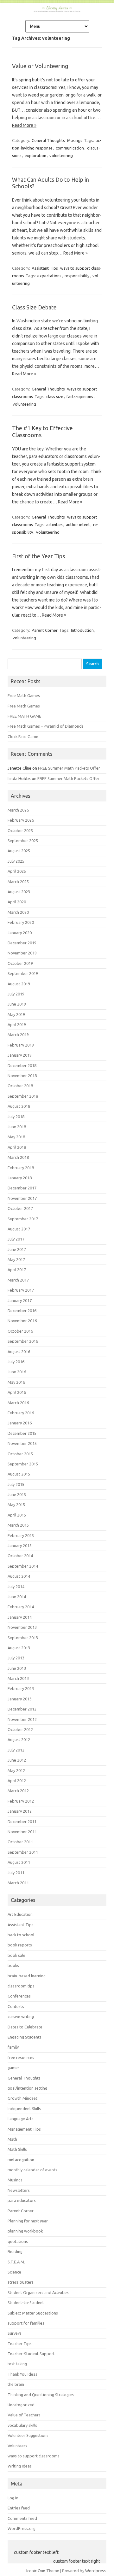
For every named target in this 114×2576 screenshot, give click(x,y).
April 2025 (17, 871)
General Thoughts (48, 140)
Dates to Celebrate (25, 2027)
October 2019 (20, 963)
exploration (35, 155)
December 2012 (22, 1709)
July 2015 (16, 1484)
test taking (17, 2364)
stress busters (21, 2282)
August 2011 (19, 1862)
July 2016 (16, 1362)
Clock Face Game (23, 736)
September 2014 (23, 1566)
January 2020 (20, 933)
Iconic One (36, 2571)
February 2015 (21, 1535)
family (13, 2047)
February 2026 (21, 820)
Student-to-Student (26, 2303)
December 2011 (22, 1822)
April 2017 (17, 1270)
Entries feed (19, 2508)
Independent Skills (24, 2109)
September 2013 (23, 1638)
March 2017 (18, 1280)
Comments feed (22, 2518)
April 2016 (17, 1392)
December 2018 (22, 1065)
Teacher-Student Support (31, 2354)
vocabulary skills (22, 2425)
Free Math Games (24, 695)
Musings (75, 140)
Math (12, 2139)
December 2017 (22, 1188)
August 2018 (19, 1106)
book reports (20, 1945)
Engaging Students (25, 2037)
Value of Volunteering (40, 66)
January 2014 (20, 1617)
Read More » (24, 125)
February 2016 (21, 1413)
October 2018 (20, 1086)
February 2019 (21, 1045)
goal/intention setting (27, 2088)
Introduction (82, 630)
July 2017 (16, 1239)
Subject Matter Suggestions (33, 2313)
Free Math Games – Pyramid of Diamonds (46, 726)
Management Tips (24, 2129)
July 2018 (16, 1117)
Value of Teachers (24, 2415)
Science (14, 2272)
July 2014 (16, 1587)
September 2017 (23, 1219)
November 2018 (22, 1076)
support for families (26, 2323)
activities (54, 525)
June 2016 (17, 1372)
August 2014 (19, 1576)
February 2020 (21, 922)
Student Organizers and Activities (38, 2292)
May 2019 (16, 1014)
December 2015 (22, 1433)
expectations (49, 276)
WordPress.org (22, 2528)
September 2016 (23, 1341)
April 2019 (17, 1024)
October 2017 (20, 1208)
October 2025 (20, 830)
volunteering (61, 155)
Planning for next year (28, 2221)
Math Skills (17, 2149)
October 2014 (20, 1556)
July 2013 (16, 1658)
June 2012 (17, 1760)
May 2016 (16, 1382)
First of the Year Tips (38, 556)
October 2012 (20, 1729)
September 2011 (23, 1852)
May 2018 (16, 1137)
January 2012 (20, 1811)
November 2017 (22, 1198)
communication (70, 148)
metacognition (21, 2160)
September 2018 (23, 1096)
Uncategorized (21, 2405)
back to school (21, 1935)
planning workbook (25, 2231)
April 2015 (17, 1515)
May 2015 (16, 1505)
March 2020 (18, 912)
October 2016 (20, 1331)
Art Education (20, 1914)
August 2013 (19, 1648)
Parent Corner (45, 630)
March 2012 (18, 1791)
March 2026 (18, 810)
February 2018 (21, 1168)
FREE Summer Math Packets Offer (69, 768)
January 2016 (20, 1423)
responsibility (77, 276)
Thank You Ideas (22, 2374)
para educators (22, 2200)
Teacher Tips (20, 2344)
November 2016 (22, 1321)
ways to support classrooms (34, 2456)
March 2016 (18, 1403)
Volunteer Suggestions (28, 2435)
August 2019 (19, 984)
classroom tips (21, 1986)
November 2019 (22, 953)
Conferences (19, 1996)
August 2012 (19, 1740)
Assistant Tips (45, 268)
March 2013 (18, 1678)
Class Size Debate (34, 307)
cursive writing (21, 2016)
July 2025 (16, 861)
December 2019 (22, 943)
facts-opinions (80, 396)
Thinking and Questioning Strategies (41, 2395)
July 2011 (16, 1873)
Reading (15, 2251)
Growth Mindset (22, 2098)
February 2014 (21, 1607)
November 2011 (22, 1832)
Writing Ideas (20, 2466)
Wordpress (95, 2571)
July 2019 (16, 994)
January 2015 (20, 1546)
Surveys (15, 2333)
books (13, 1965)
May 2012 (16, 1770)
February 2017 (21, 1290)
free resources (21, 2057)
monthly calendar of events (32, 2170)
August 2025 (19, 851)
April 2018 (17, 1147)
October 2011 (20, 1842)
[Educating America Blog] (57, 10)
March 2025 (18, 882)
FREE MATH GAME (24, 716)
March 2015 (18, 1525)
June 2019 (17, 1004)
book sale (16, 1955)
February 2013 (21, 1688)
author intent (78, 525)
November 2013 (22, 1627)
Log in (13, 2498)
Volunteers (17, 2446)
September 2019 (23, 973)
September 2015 (23, 1464)
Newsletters (19, 2190)
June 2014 (17, 1597)
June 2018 (17, 1127)
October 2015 (20, 1454)
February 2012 (21, 1801)
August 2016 (19, 1352)
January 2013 (20, 1699)
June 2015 (17, 1494)
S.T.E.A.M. (16, 2262)
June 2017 (17, 1249)
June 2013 (17, 1668)
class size (55, 396)
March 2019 (18, 1035)
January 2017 (20, 1300)
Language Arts (21, 2119)
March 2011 (18, 1883)
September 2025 (23, 841)
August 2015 (19, 1474)
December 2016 (22, 1311)
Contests (16, 2006)
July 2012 (16, 1750)
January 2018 (20, 1178)
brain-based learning (27, 1976)
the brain (16, 2384)
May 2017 (16, 1259)
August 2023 (19, 892)
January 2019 (20, 1055)
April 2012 (17, 1781)
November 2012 (22, 1719)
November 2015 (22, 1443)
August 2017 (19, 1229)
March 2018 (18, 1157)
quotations (18, 2241)
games (14, 2068)
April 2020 (17, 902)
